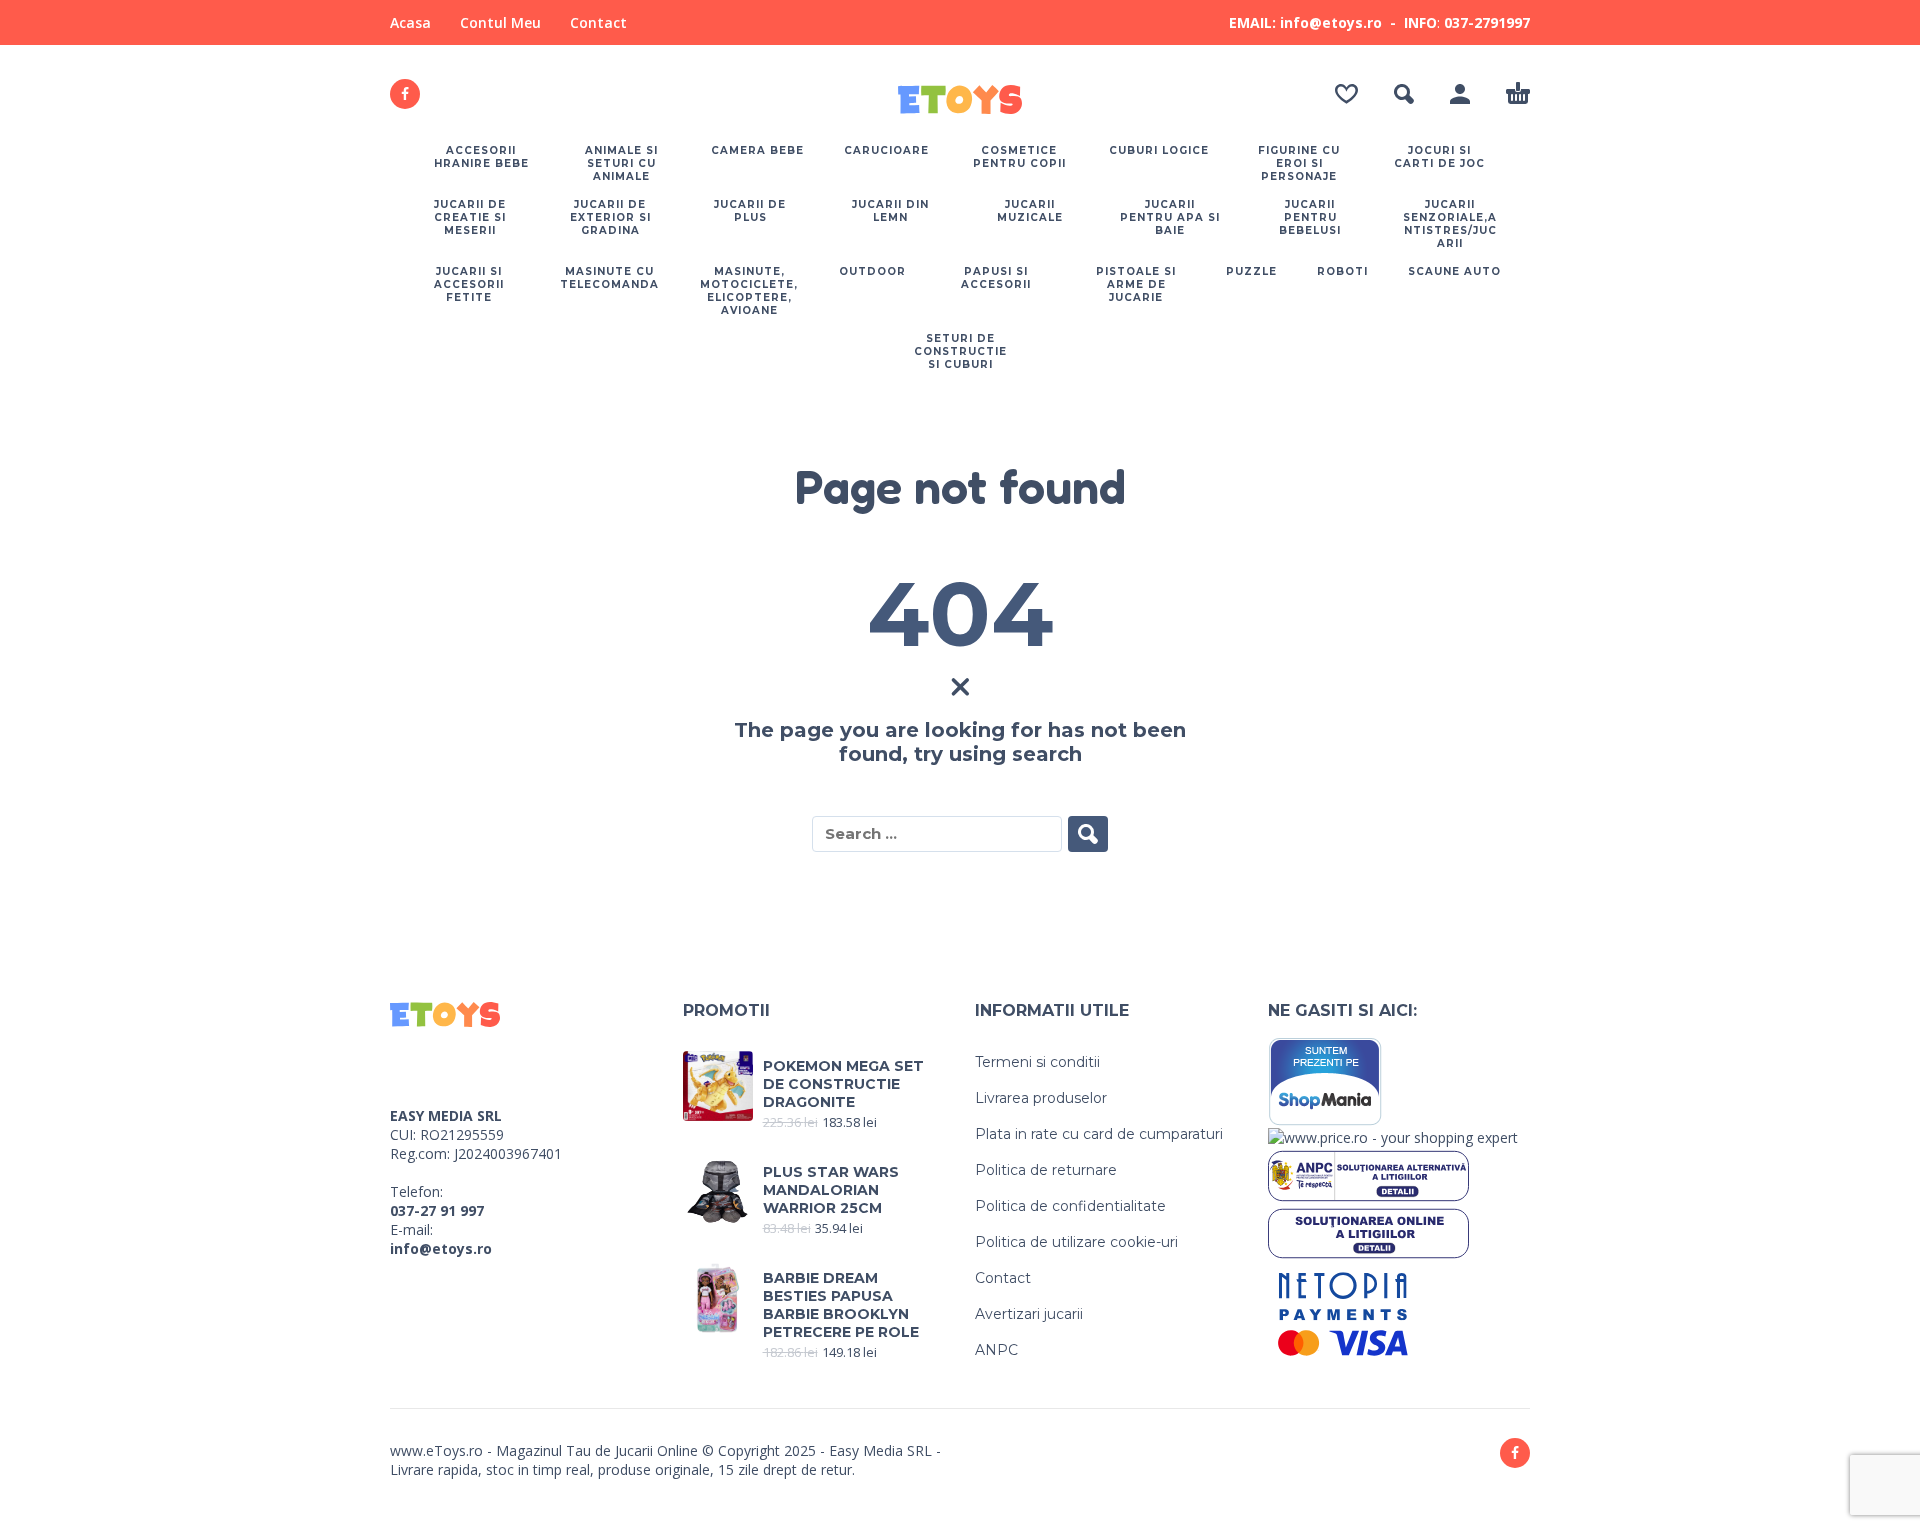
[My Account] (1460, 94)
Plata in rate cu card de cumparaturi (1099, 1134)
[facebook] (405, 94)
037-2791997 (1487, 22)
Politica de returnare (1046, 1170)
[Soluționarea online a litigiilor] (1368, 1231)
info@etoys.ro (441, 1248)
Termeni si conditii (1037, 1062)
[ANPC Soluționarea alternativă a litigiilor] (1368, 1174)
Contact (598, 22)
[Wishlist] (1346, 94)
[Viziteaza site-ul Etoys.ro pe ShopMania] (1325, 1079)
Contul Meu (500, 22)
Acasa (410, 22)
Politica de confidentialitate (1070, 1206)
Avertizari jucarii (1029, 1314)
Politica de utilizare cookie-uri (1076, 1242)
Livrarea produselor (1041, 1098)
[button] (1404, 94)
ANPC (996, 1350)
